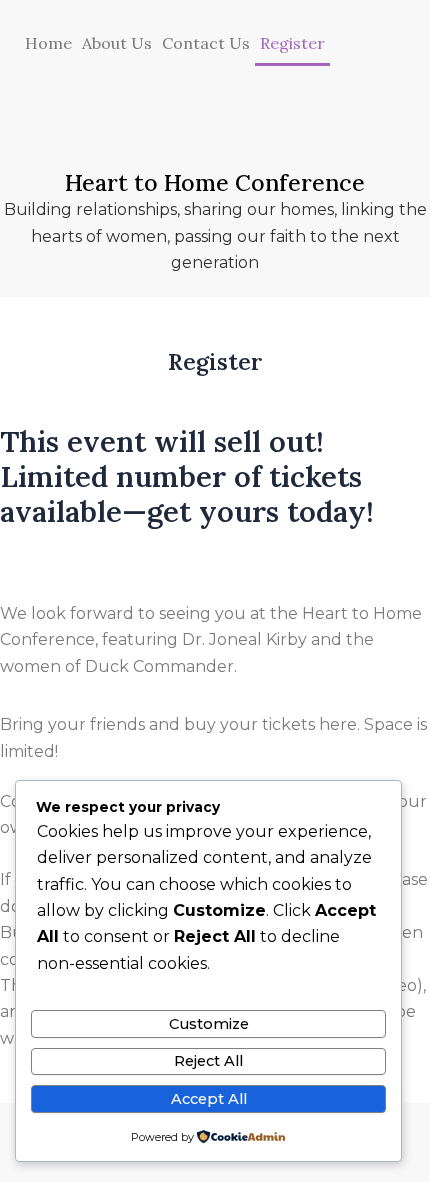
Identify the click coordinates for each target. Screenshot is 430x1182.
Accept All (209, 1099)
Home (48, 43)
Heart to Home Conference (215, 182)
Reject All (208, 1061)
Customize (209, 1024)
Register (292, 43)
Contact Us (206, 43)
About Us (117, 43)
